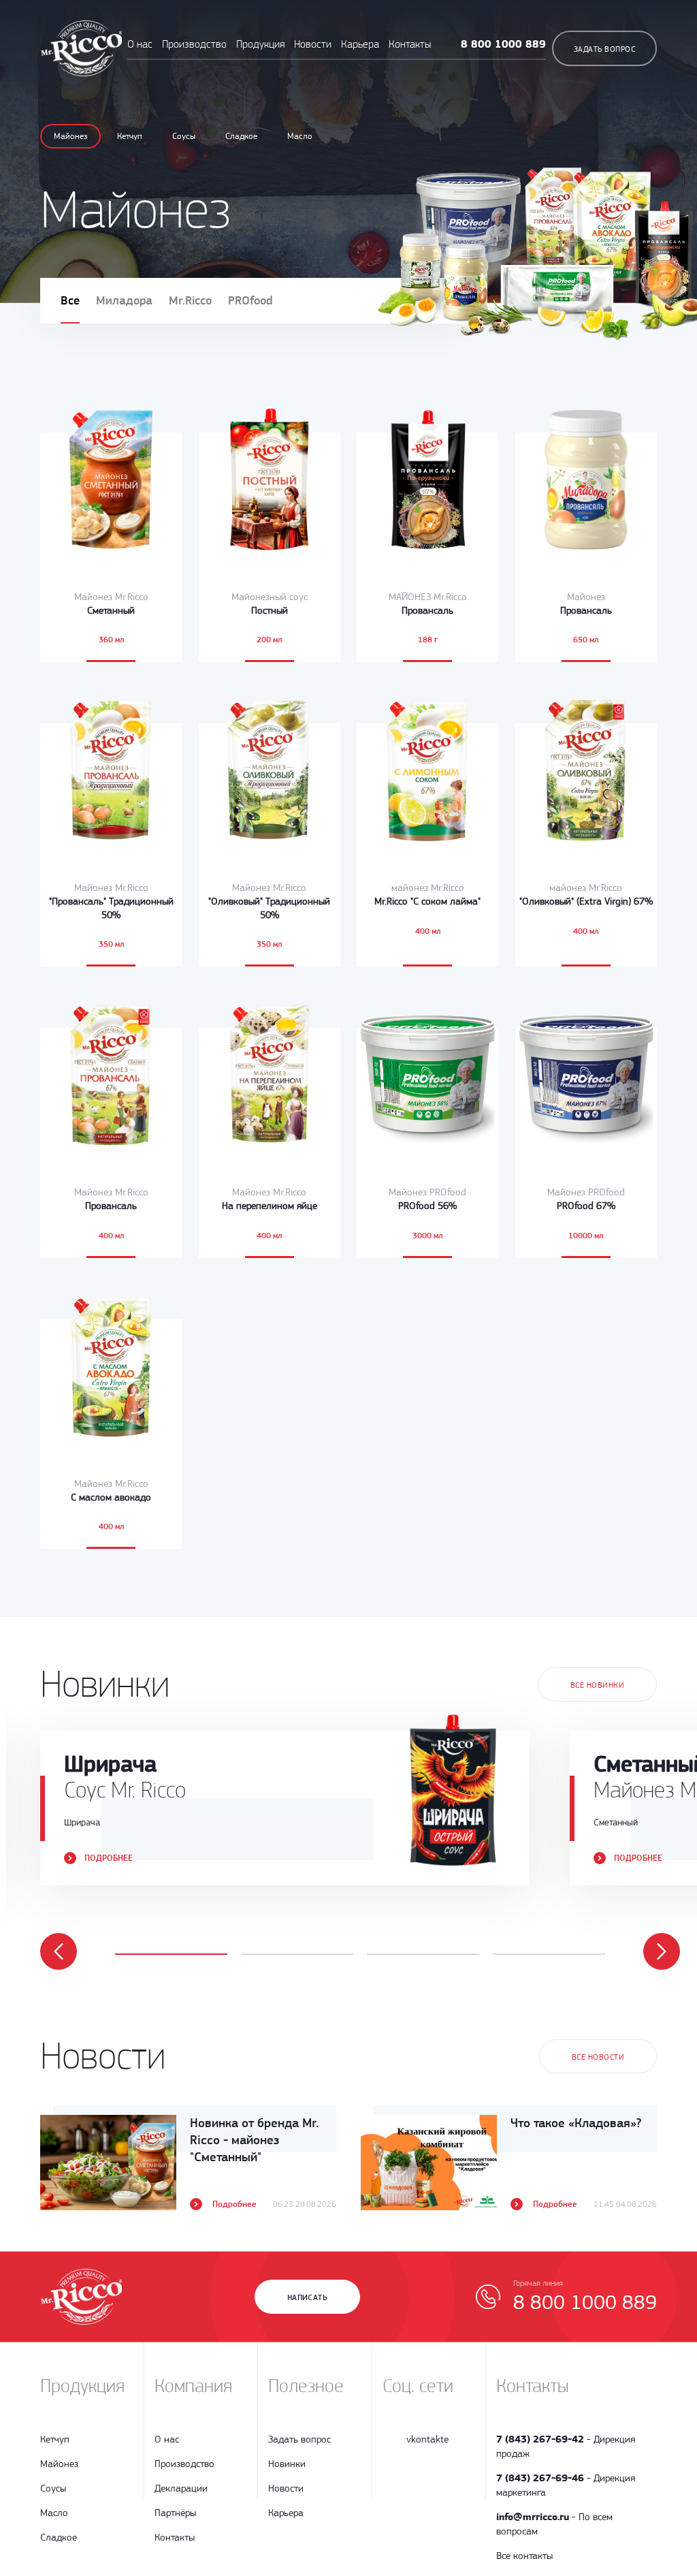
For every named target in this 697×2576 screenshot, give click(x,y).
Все (70, 300)
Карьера (360, 44)
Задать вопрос (604, 49)
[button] (171, 1954)
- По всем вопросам (554, 2524)
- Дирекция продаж (566, 2446)
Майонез (70, 136)
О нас (140, 44)
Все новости (598, 2057)
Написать (308, 2297)
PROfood (250, 300)
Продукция (262, 44)
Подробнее (109, 1858)
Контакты (410, 44)
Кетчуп (130, 136)
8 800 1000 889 (503, 44)
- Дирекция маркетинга (566, 2485)
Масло (300, 136)
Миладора (124, 300)
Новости (313, 44)
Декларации (181, 2488)
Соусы (184, 136)
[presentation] (59, 1951)
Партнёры (175, 2513)
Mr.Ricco (190, 300)
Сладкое (241, 136)
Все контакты (524, 2556)
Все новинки (597, 1685)
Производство (194, 44)
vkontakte (427, 2439)
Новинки (287, 2464)
